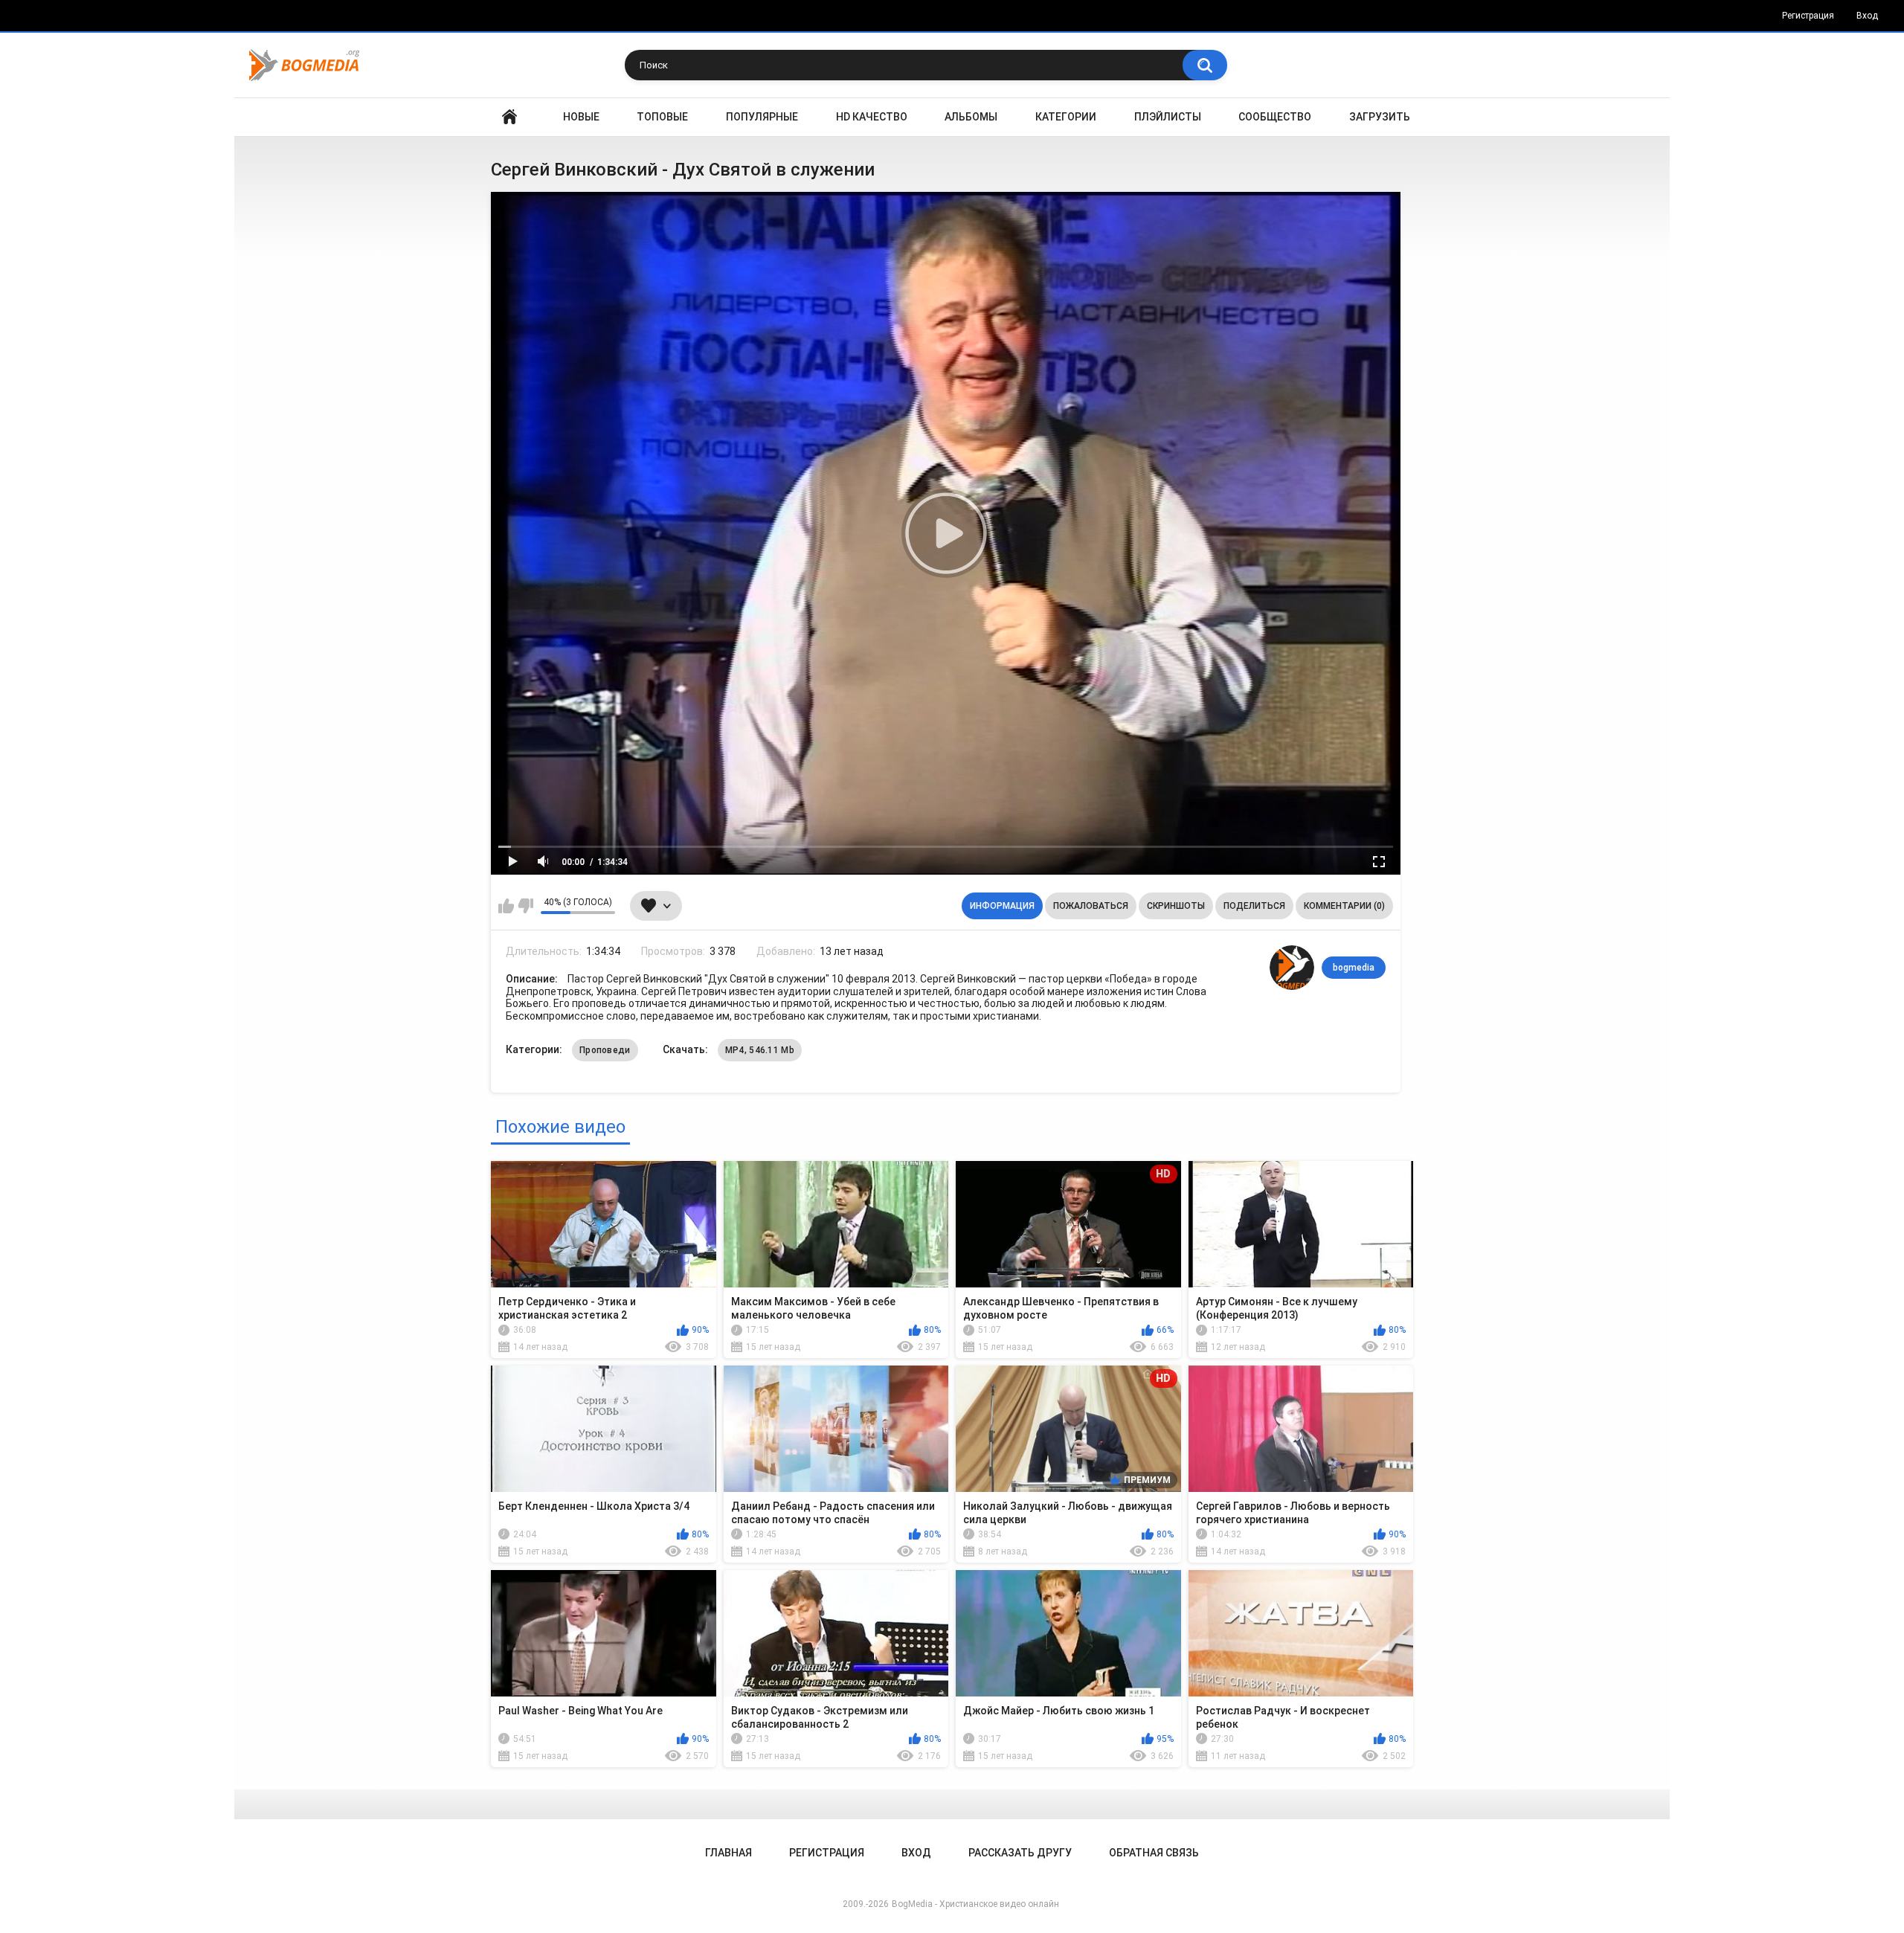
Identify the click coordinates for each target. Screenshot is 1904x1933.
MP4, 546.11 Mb (760, 1050)
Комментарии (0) (1344, 906)
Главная (509, 117)
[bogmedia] (1292, 968)
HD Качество (872, 117)
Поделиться (1254, 906)
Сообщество (1275, 117)
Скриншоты (1176, 906)
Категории (1066, 117)
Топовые (662, 117)
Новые (581, 117)
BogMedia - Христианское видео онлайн (975, 1904)
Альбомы (971, 117)
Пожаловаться (1091, 906)
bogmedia (1354, 968)
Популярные (762, 117)
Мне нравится (506, 906)
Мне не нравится (525, 906)
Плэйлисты (1168, 117)
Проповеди (605, 1050)
